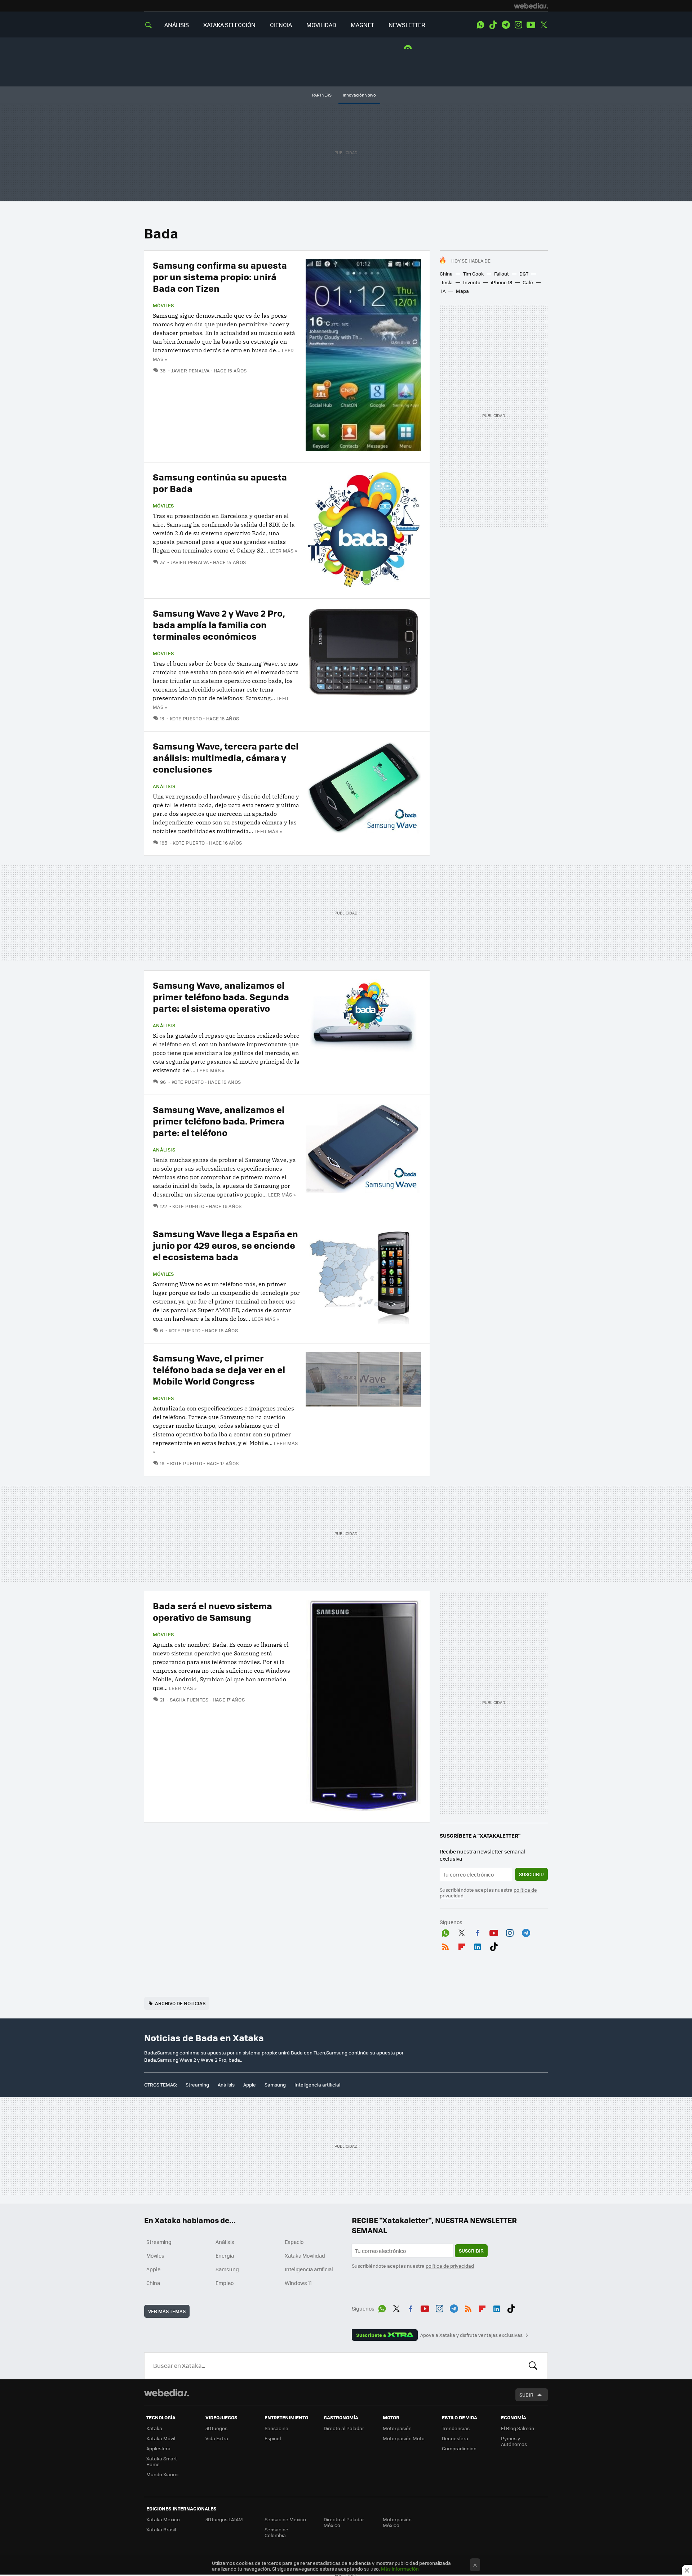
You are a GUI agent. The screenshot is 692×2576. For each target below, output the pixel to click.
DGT (524, 274)
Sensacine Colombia (276, 2532)
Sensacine (276, 2428)
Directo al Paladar (344, 2428)
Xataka (154, 2428)
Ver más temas (167, 2311)
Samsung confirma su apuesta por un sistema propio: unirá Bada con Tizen (220, 276)
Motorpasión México (397, 2522)
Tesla (447, 282)
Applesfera (158, 2448)
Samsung (275, 2085)
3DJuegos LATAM (224, 2519)
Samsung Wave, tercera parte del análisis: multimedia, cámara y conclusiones (226, 757)
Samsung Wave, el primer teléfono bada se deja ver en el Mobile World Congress (219, 1369)
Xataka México (163, 2519)
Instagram (518, 25)
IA (443, 291)
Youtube (531, 25)
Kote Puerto (186, 718)
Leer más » (283, 551)
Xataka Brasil (161, 2529)
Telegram (506, 25)
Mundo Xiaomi (162, 2474)
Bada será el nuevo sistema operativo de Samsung (212, 1611)
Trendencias (456, 2428)
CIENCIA (281, 25)
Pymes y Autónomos (514, 2441)
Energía (225, 2255)
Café (528, 282)
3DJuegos (216, 2428)
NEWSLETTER (407, 25)
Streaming (197, 2085)
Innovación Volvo (359, 95)
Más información (400, 2569)
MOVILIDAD (321, 25)
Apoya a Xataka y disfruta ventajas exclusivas (471, 2335)
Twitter (544, 25)
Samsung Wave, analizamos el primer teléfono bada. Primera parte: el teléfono (219, 1121)
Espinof (273, 2438)
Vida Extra (217, 2438)
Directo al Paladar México (344, 2522)
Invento (472, 282)
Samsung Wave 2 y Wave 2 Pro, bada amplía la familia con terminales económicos (219, 624)
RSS (445, 1946)
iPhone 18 (502, 282)
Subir (526, 2395)
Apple (250, 2085)
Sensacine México (285, 2519)
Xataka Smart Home (162, 2461)
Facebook (478, 1932)
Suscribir (531, 1874)
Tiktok (493, 25)
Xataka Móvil (161, 2438)
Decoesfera (455, 2438)
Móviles (163, 305)
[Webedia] (531, 6)
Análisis (164, 786)
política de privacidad (450, 2266)
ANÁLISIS (177, 25)
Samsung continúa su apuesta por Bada (220, 482)
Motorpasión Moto (404, 2438)
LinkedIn (478, 1946)
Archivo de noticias (180, 2003)
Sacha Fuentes (189, 1700)
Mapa (462, 291)
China (446, 274)
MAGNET (362, 25)
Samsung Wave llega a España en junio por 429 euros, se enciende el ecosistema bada (225, 1245)
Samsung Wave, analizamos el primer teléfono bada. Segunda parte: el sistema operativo (221, 996)
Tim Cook (473, 274)
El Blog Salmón (518, 2428)
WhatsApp (480, 25)
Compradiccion (459, 2448)
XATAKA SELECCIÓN (229, 25)
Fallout (502, 274)
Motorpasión (397, 2428)
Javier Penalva (190, 370)
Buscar (533, 2366)
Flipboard (462, 1946)
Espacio (294, 2242)
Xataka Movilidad (305, 2255)
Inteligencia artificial (317, 2085)
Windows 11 (298, 2283)
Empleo (225, 2283)
